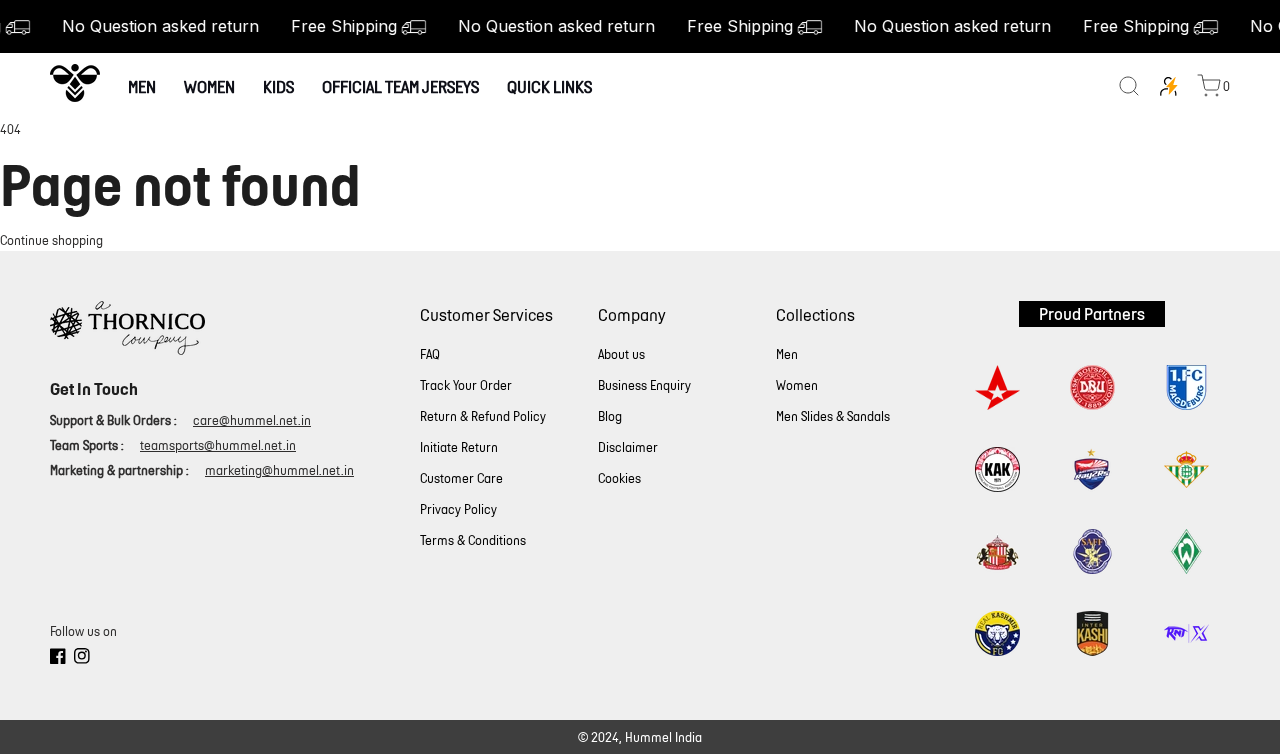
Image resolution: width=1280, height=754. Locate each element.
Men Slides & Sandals (833, 416)
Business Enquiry (644, 385)
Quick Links (549, 86)
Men (142, 86)
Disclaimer (628, 447)
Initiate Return (459, 447)
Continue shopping (51, 240)
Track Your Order (466, 385)
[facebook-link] (58, 659)
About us (621, 354)
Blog (610, 416)
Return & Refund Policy (483, 416)
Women (209, 86)
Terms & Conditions (473, 540)
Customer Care (461, 478)
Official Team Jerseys (400, 86)
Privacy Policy (458, 509)
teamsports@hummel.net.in (218, 445)
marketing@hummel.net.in (279, 470)
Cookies (619, 478)
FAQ (430, 354)
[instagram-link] (82, 659)
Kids (278, 86)
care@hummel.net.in (252, 420)
